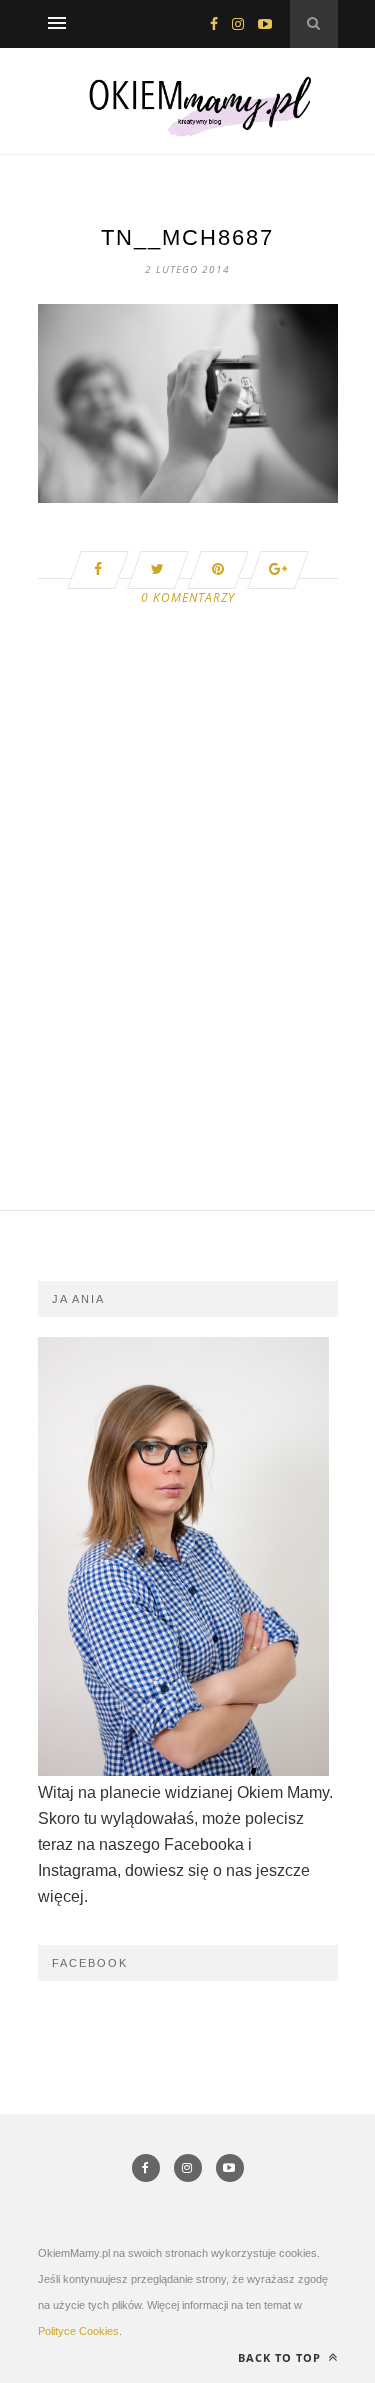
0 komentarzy (188, 597)
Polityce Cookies (78, 2331)
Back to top (281, 2357)
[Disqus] (188, 956)
